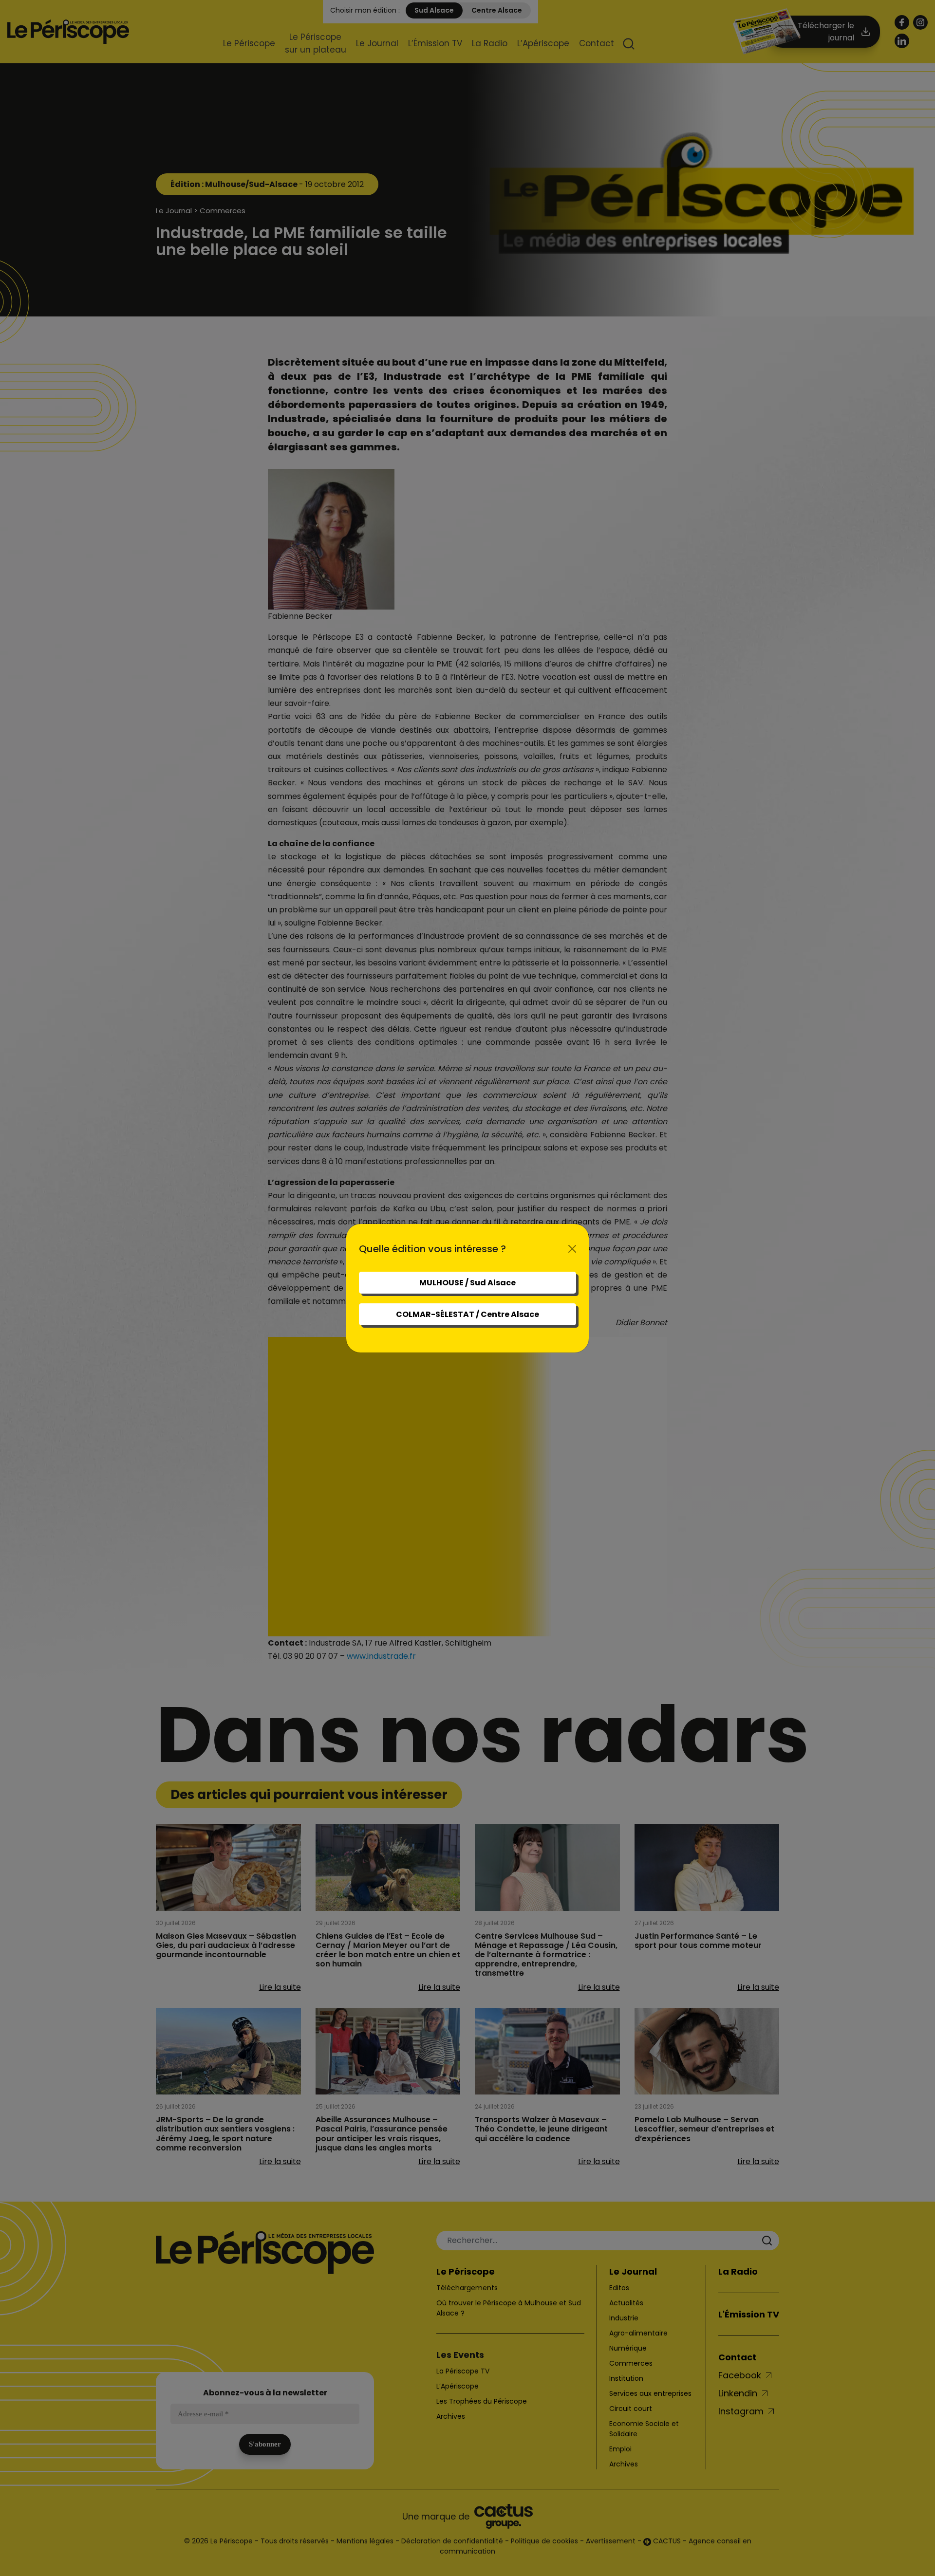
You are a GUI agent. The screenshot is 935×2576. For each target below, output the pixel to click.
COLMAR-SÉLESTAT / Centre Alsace (467, 1314)
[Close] (572, 1249)
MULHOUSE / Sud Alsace (467, 1283)
